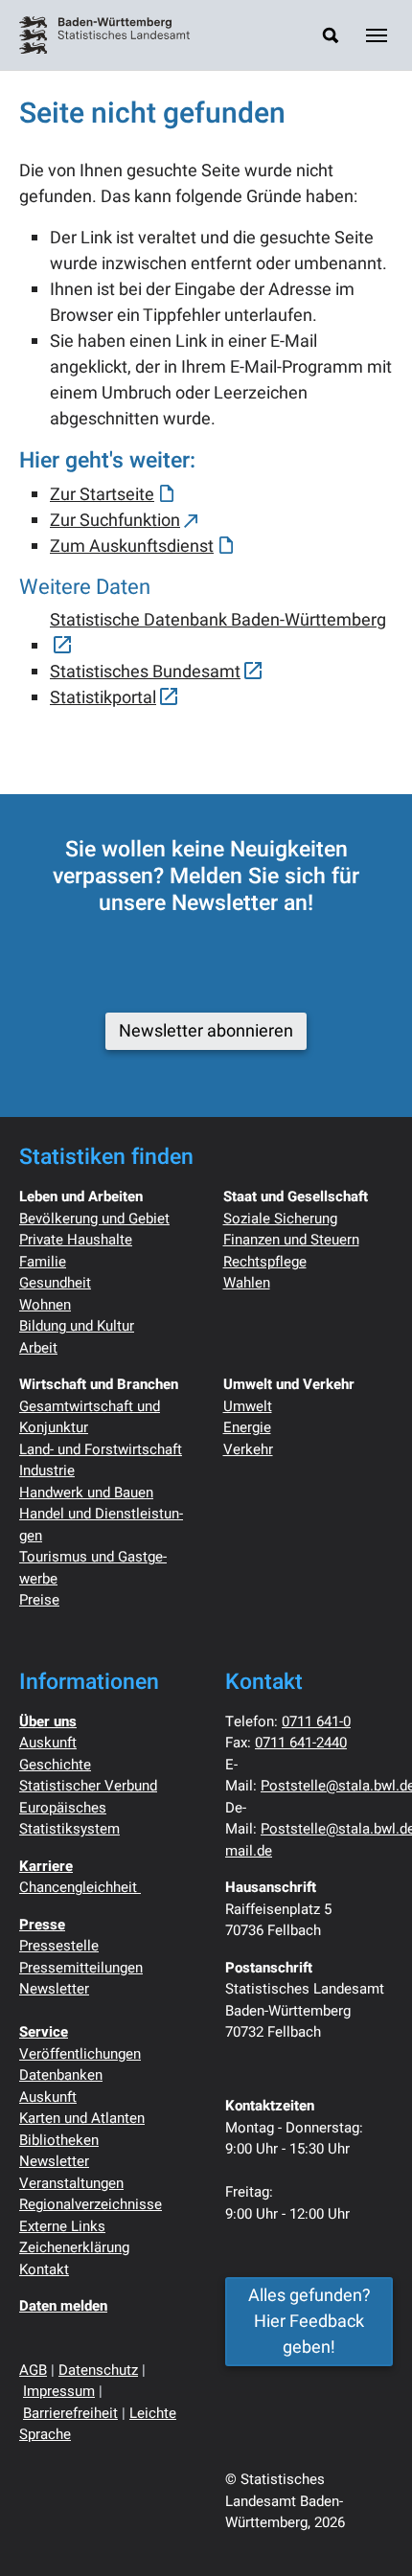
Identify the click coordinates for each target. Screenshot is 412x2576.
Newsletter (54, 1989)
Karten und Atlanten (82, 2118)
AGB (33, 2370)
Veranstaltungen (71, 2183)
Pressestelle (59, 1946)
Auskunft (48, 1743)
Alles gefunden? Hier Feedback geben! (309, 2322)
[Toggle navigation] (377, 35)
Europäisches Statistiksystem (69, 1819)
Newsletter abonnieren (206, 1031)
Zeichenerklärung (74, 2247)
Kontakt (44, 2269)
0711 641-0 (316, 1721)
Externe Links (62, 2226)
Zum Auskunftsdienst (132, 547)
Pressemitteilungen (81, 1968)
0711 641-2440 (301, 1743)
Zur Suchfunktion (115, 521)
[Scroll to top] (367, 2531)
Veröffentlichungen (80, 2054)
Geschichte (55, 1765)
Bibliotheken (59, 2140)
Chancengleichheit (80, 1887)
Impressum (59, 2391)
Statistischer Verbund (88, 1786)
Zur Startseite (102, 495)
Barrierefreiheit (70, 2413)
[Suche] (331, 35)
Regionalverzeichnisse (91, 2204)
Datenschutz (98, 2370)
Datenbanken (61, 2075)
